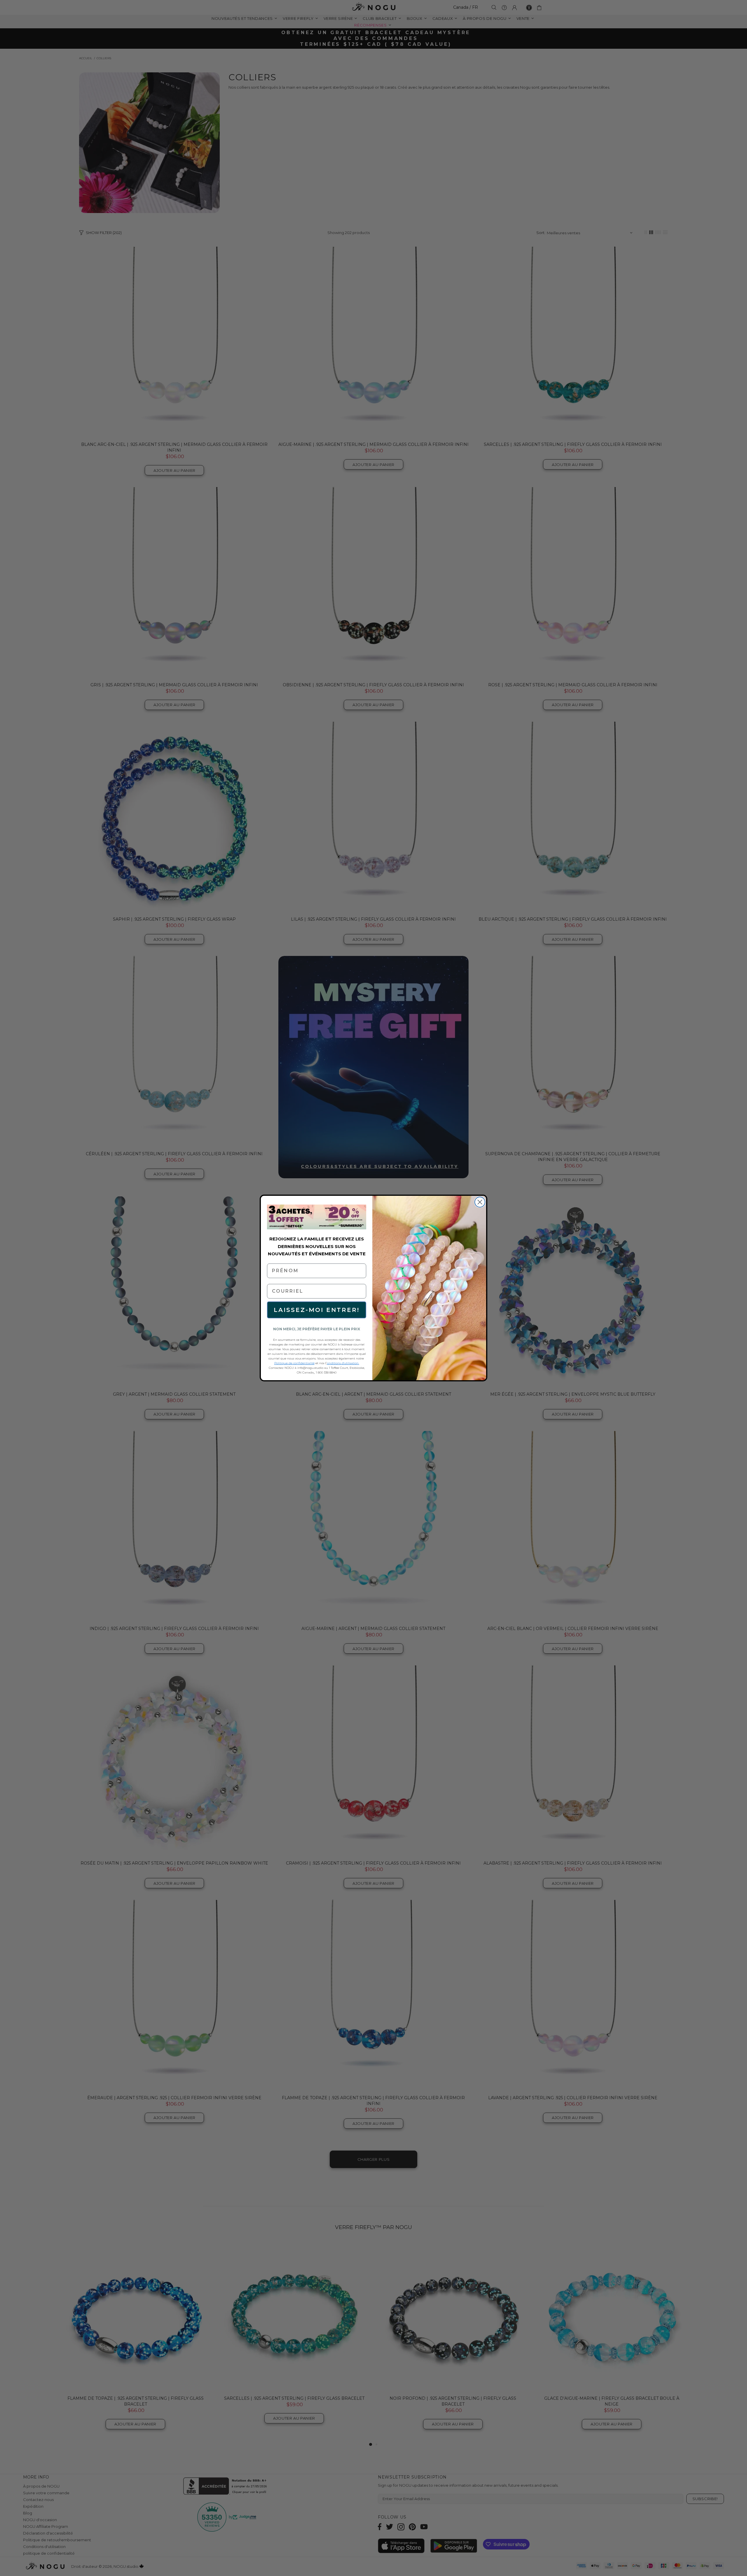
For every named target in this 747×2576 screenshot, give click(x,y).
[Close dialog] (480, 1202)
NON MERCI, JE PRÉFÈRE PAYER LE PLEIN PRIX (317, 1329)
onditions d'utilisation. (343, 1363)
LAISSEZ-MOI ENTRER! (317, 1310)
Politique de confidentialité (294, 1363)
